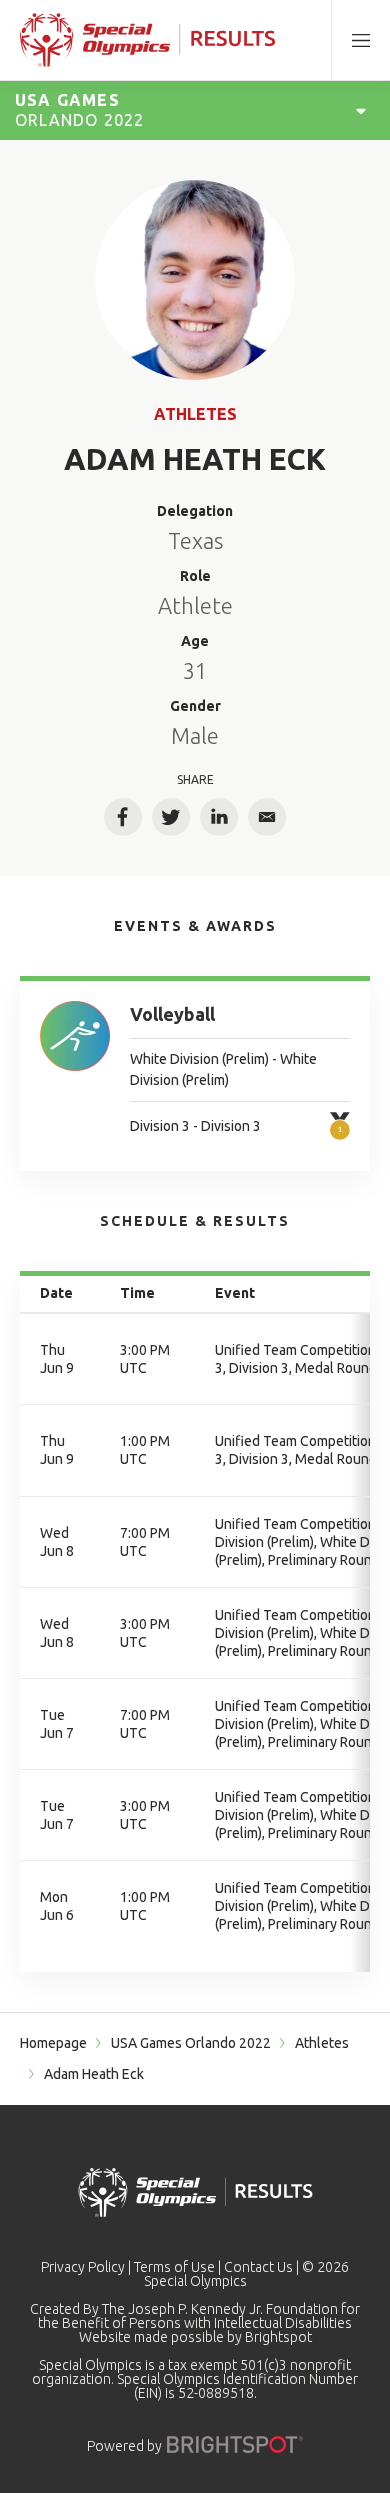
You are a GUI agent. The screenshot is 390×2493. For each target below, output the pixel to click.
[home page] (147, 40)
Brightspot (278, 2337)
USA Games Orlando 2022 (191, 2043)
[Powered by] (235, 2444)
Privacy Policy (83, 2267)
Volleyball (172, 1014)
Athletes (195, 414)
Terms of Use (174, 2267)
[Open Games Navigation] (361, 110)
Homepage (53, 2043)
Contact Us (258, 2267)
